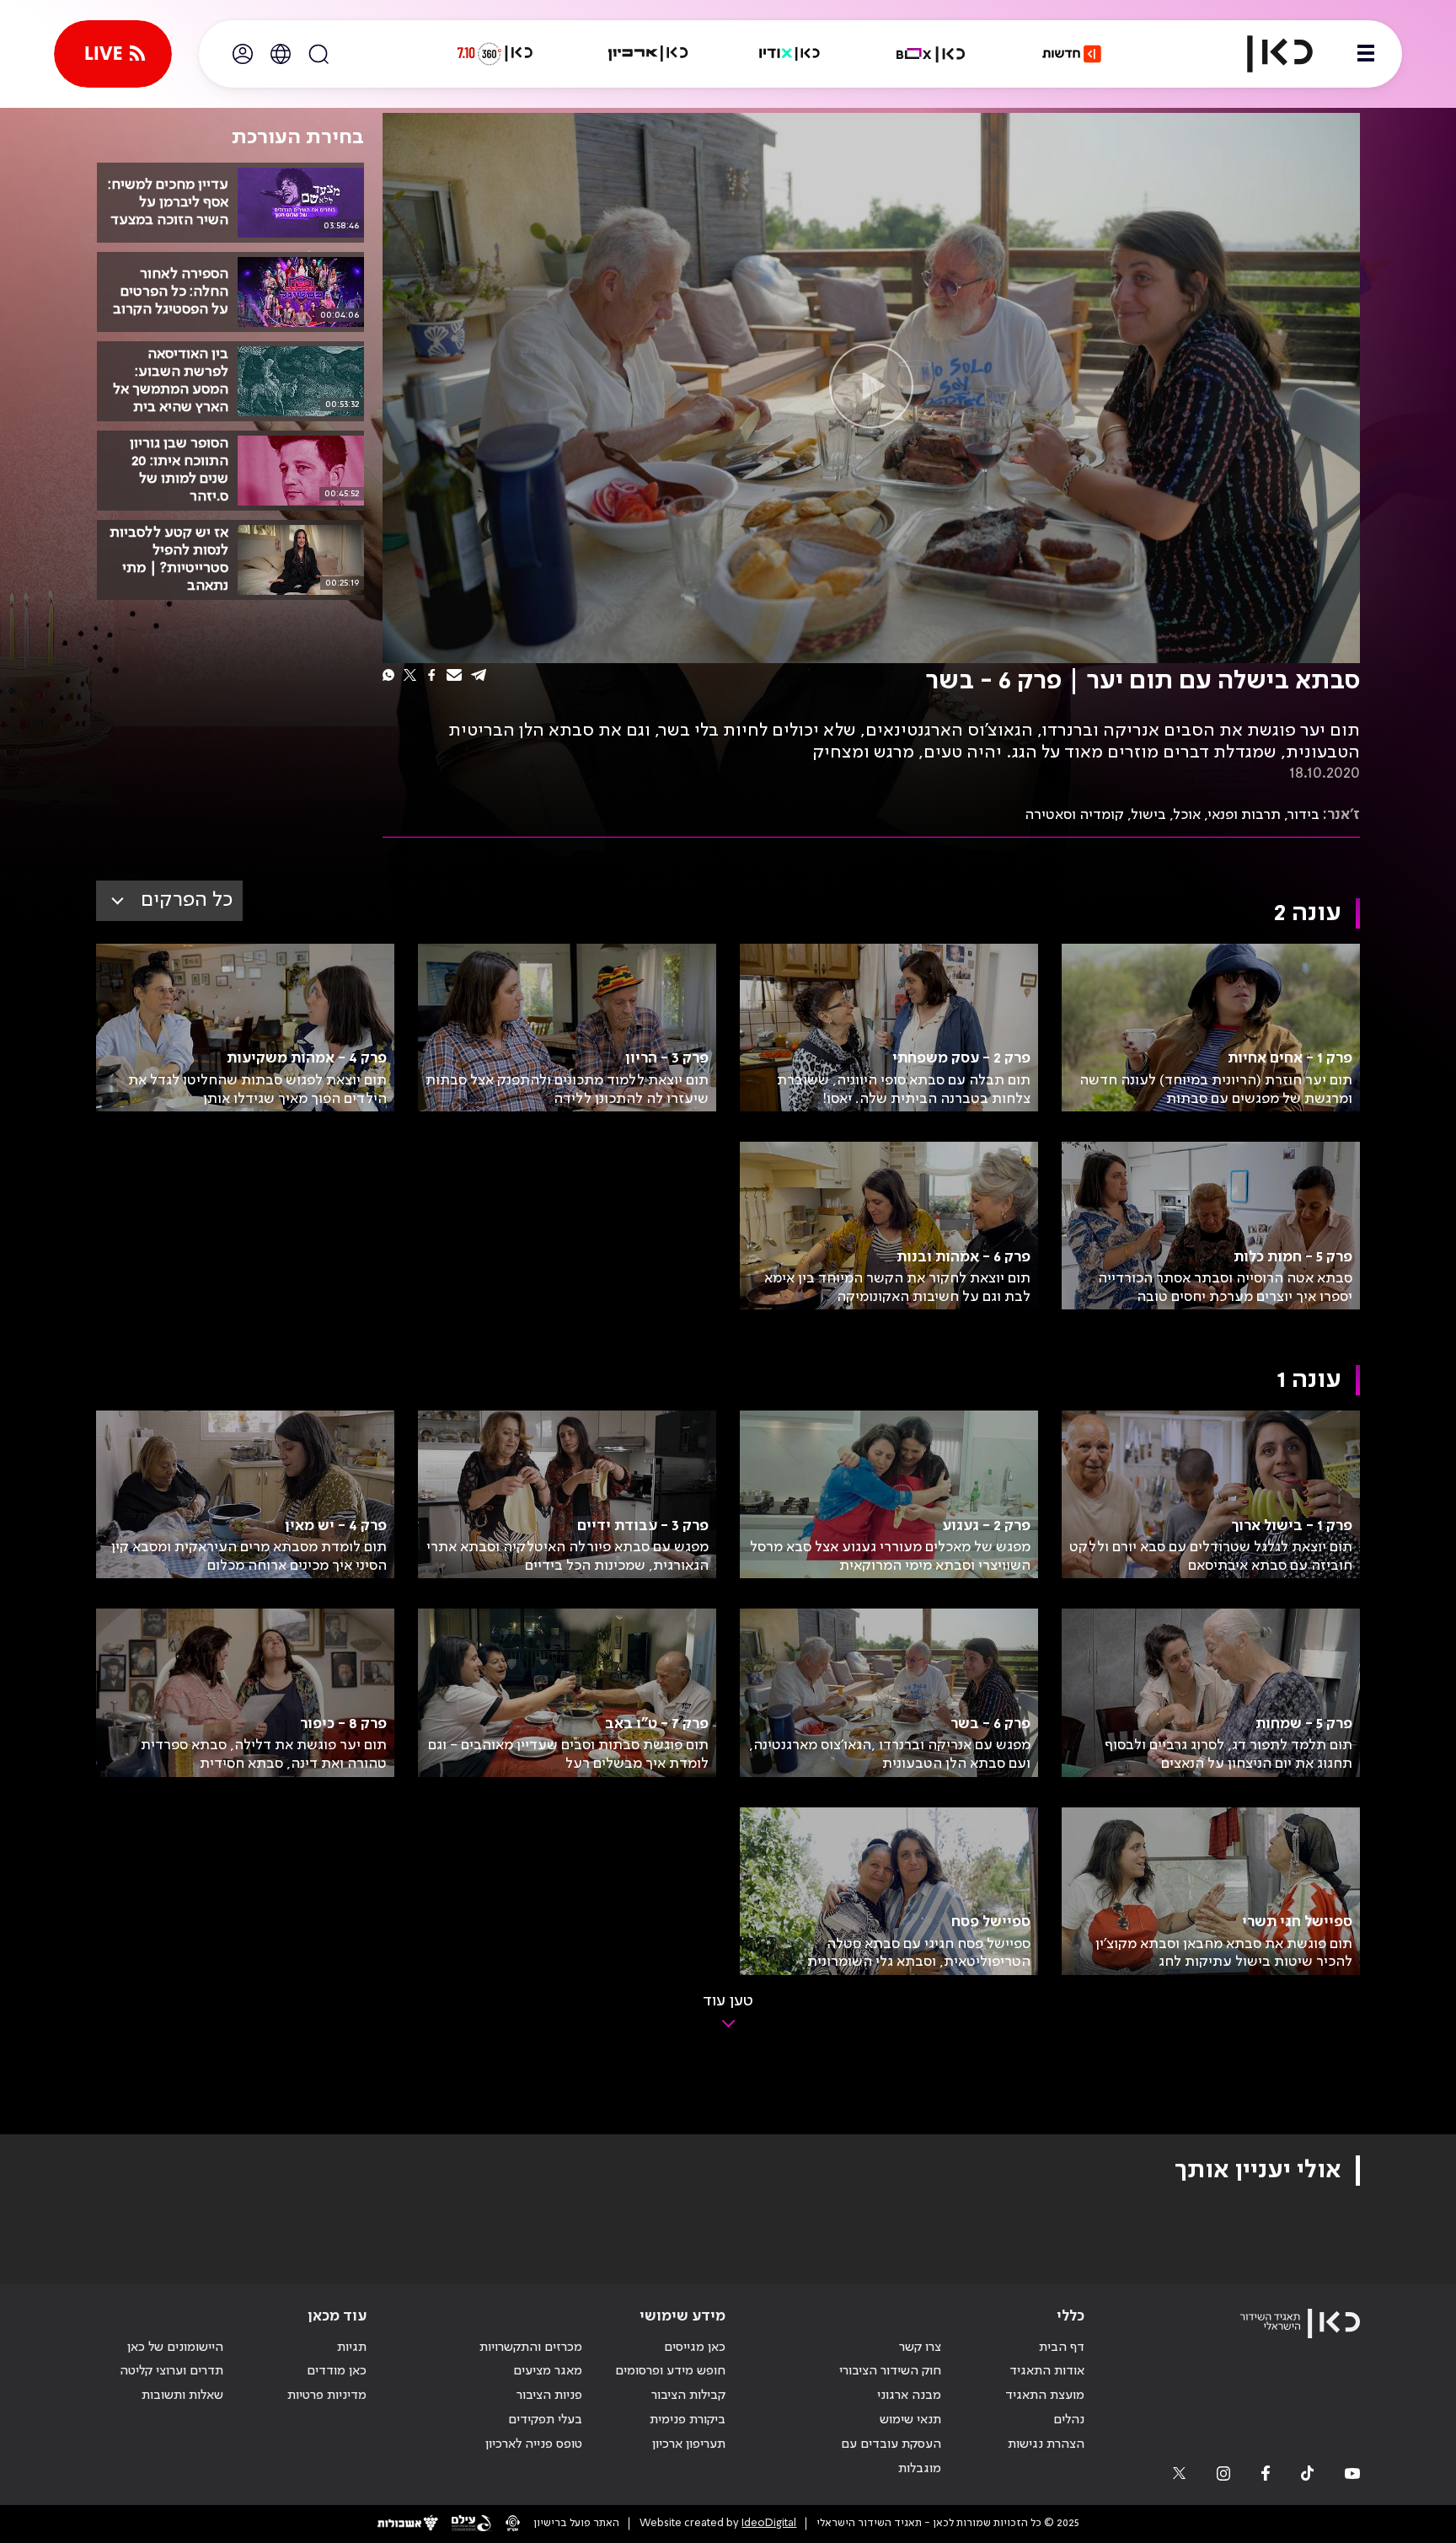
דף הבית (1062, 2348)
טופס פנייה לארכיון (534, 2444)
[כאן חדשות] (1072, 54)
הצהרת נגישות (1046, 2444)
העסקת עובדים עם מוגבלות (891, 2457)
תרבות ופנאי (1245, 815)
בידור (1304, 815)
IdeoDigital (769, 2523)
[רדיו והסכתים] (790, 54)
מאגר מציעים (548, 2371)
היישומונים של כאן (175, 2348)
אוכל (1187, 815)
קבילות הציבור (688, 2396)
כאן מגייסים (695, 2348)
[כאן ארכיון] (648, 54)
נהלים (1069, 2420)
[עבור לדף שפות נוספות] (281, 54)
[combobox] (169, 901)
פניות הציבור (549, 2396)
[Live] (113, 54)
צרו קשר (920, 2348)
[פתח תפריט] (1366, 54)
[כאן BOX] (931, 54)
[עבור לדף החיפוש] (318, 54)
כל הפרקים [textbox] (187, 900)
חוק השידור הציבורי (890, 2371)
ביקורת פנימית (688, 2420)
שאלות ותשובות (182, 2396)
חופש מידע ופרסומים (670, 2371)
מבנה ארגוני (909, 2396)
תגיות (352, 2348)
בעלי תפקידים (545, 2420)
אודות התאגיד (1047, 2371)
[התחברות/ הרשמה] (243, 54)
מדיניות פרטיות (327, 2396)
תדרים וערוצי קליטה (171, 2371)
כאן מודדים (337, 2371)
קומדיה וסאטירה (1074, 815)
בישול (1149, 815)
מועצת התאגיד (1045, 2396)
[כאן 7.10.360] (495, 54)
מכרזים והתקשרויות (531, 2348)
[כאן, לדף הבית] (1266, 54)
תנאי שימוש (910, 2420)
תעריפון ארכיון (689, 2444)
